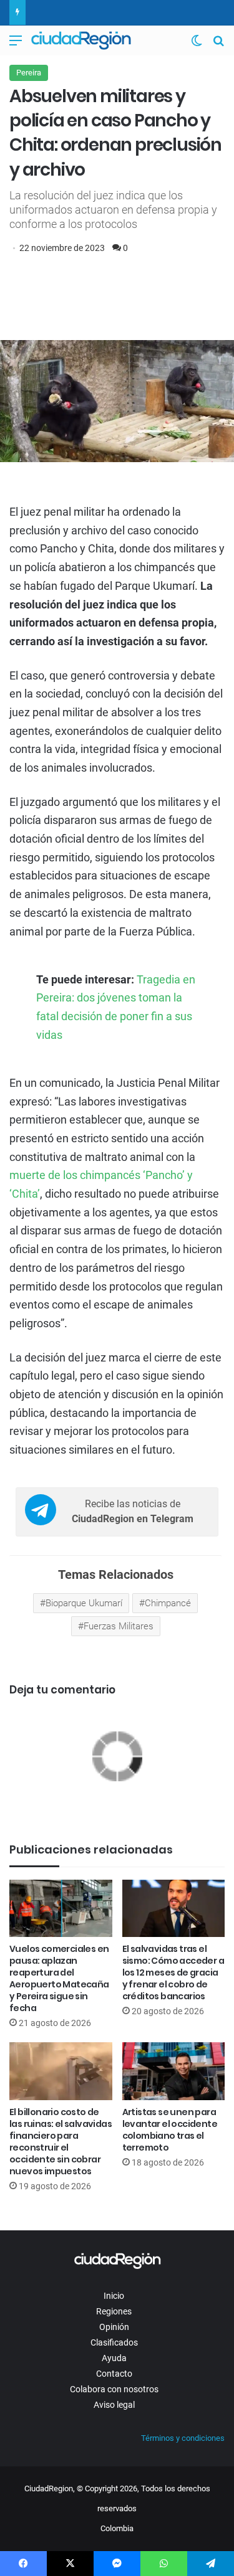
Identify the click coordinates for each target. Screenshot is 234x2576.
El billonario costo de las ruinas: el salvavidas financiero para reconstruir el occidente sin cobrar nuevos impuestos (61, 2142)
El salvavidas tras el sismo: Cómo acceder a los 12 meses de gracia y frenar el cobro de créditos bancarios (173, 1972)
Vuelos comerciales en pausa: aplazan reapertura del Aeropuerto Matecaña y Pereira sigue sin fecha (59, 1978)
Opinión (114, 2327)
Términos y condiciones (183, 2438)
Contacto (114, 2374)
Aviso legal (114, 2405)
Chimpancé (168, 1603)
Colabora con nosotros (114, 2389)
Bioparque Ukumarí (84, 1603)
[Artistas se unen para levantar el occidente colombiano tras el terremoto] (174, 2071)
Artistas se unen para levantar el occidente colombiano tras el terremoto (170, 2130)
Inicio (114, 2296)
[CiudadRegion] (81, 40)
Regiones (114, 2311)
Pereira (29, 73)
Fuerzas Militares (119, 1626)
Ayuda (114, 2358)
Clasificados (114, 2342)
